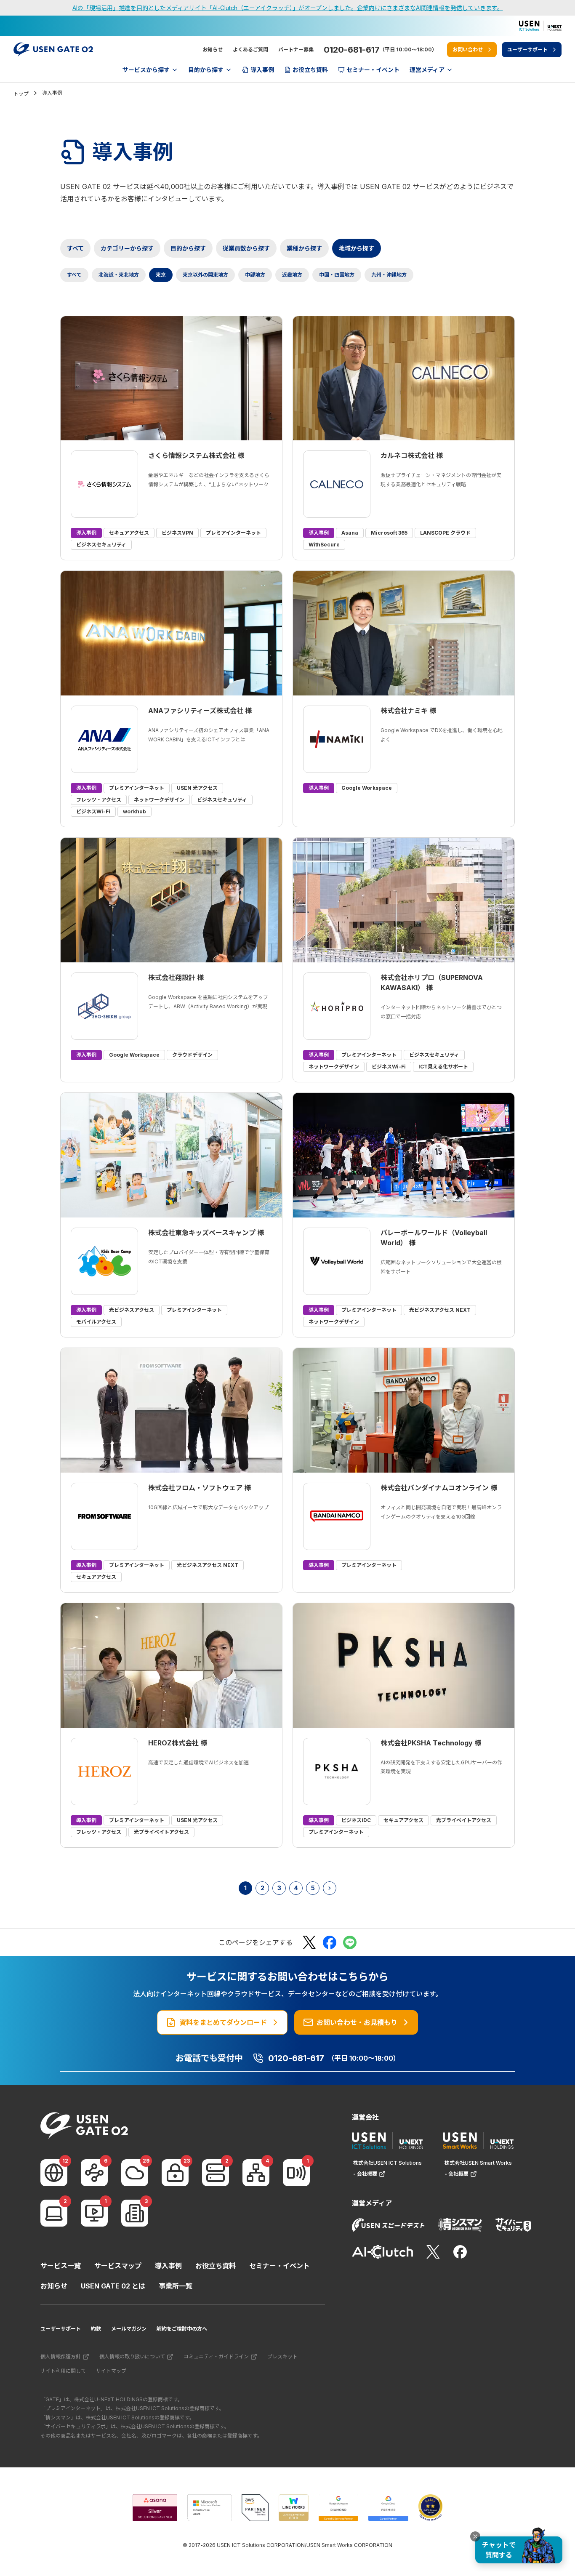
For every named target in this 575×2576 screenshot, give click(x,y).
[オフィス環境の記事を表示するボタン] (135, 2213)
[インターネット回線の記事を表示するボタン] (54, 2173)
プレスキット (282, 2356)
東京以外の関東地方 (205, 275)
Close (475, 2536)
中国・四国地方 (337, 275)
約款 (96, 2329)
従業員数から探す (246, 248)
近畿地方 (292, 275)
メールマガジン (129, 2329)
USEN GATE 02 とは (113, 2286)
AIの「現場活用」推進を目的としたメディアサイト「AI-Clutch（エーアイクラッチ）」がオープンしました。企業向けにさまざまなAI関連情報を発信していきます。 (288, 8)
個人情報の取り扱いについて (132, 2356)
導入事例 (168, 2266)
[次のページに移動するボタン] (330, 1888)
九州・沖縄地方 (389, 275)
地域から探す (357, 248)
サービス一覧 (61, 2266)
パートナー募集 (296, 49)
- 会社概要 (365, 2174)
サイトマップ (111, 2371)
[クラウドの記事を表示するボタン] (135, 2173)
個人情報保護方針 (61, 2356)
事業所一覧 (176, 2286)
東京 (161, 275)
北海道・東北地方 (119, 275)
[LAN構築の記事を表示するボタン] (256, 2173)
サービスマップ (118, 2266)
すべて (75, 248)
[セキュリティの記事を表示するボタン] (175, 2173)
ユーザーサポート (61, 2329)
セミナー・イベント (280, 2266)
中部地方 (255, 275)
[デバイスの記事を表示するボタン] (54, 2213)
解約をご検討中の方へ (182, 2329)
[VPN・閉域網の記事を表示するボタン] (94, 2173)
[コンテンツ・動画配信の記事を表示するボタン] (94, 2213)
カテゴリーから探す (127, 248)
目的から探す (188, 248)
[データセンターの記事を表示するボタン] (216, 2173)
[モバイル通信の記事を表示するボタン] (296, 2173)
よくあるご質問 (250, 49)
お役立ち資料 (216, 2266)
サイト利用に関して (63, 2371)
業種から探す (304, 248)
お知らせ (213, 49)
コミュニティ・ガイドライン (216, 2356)
